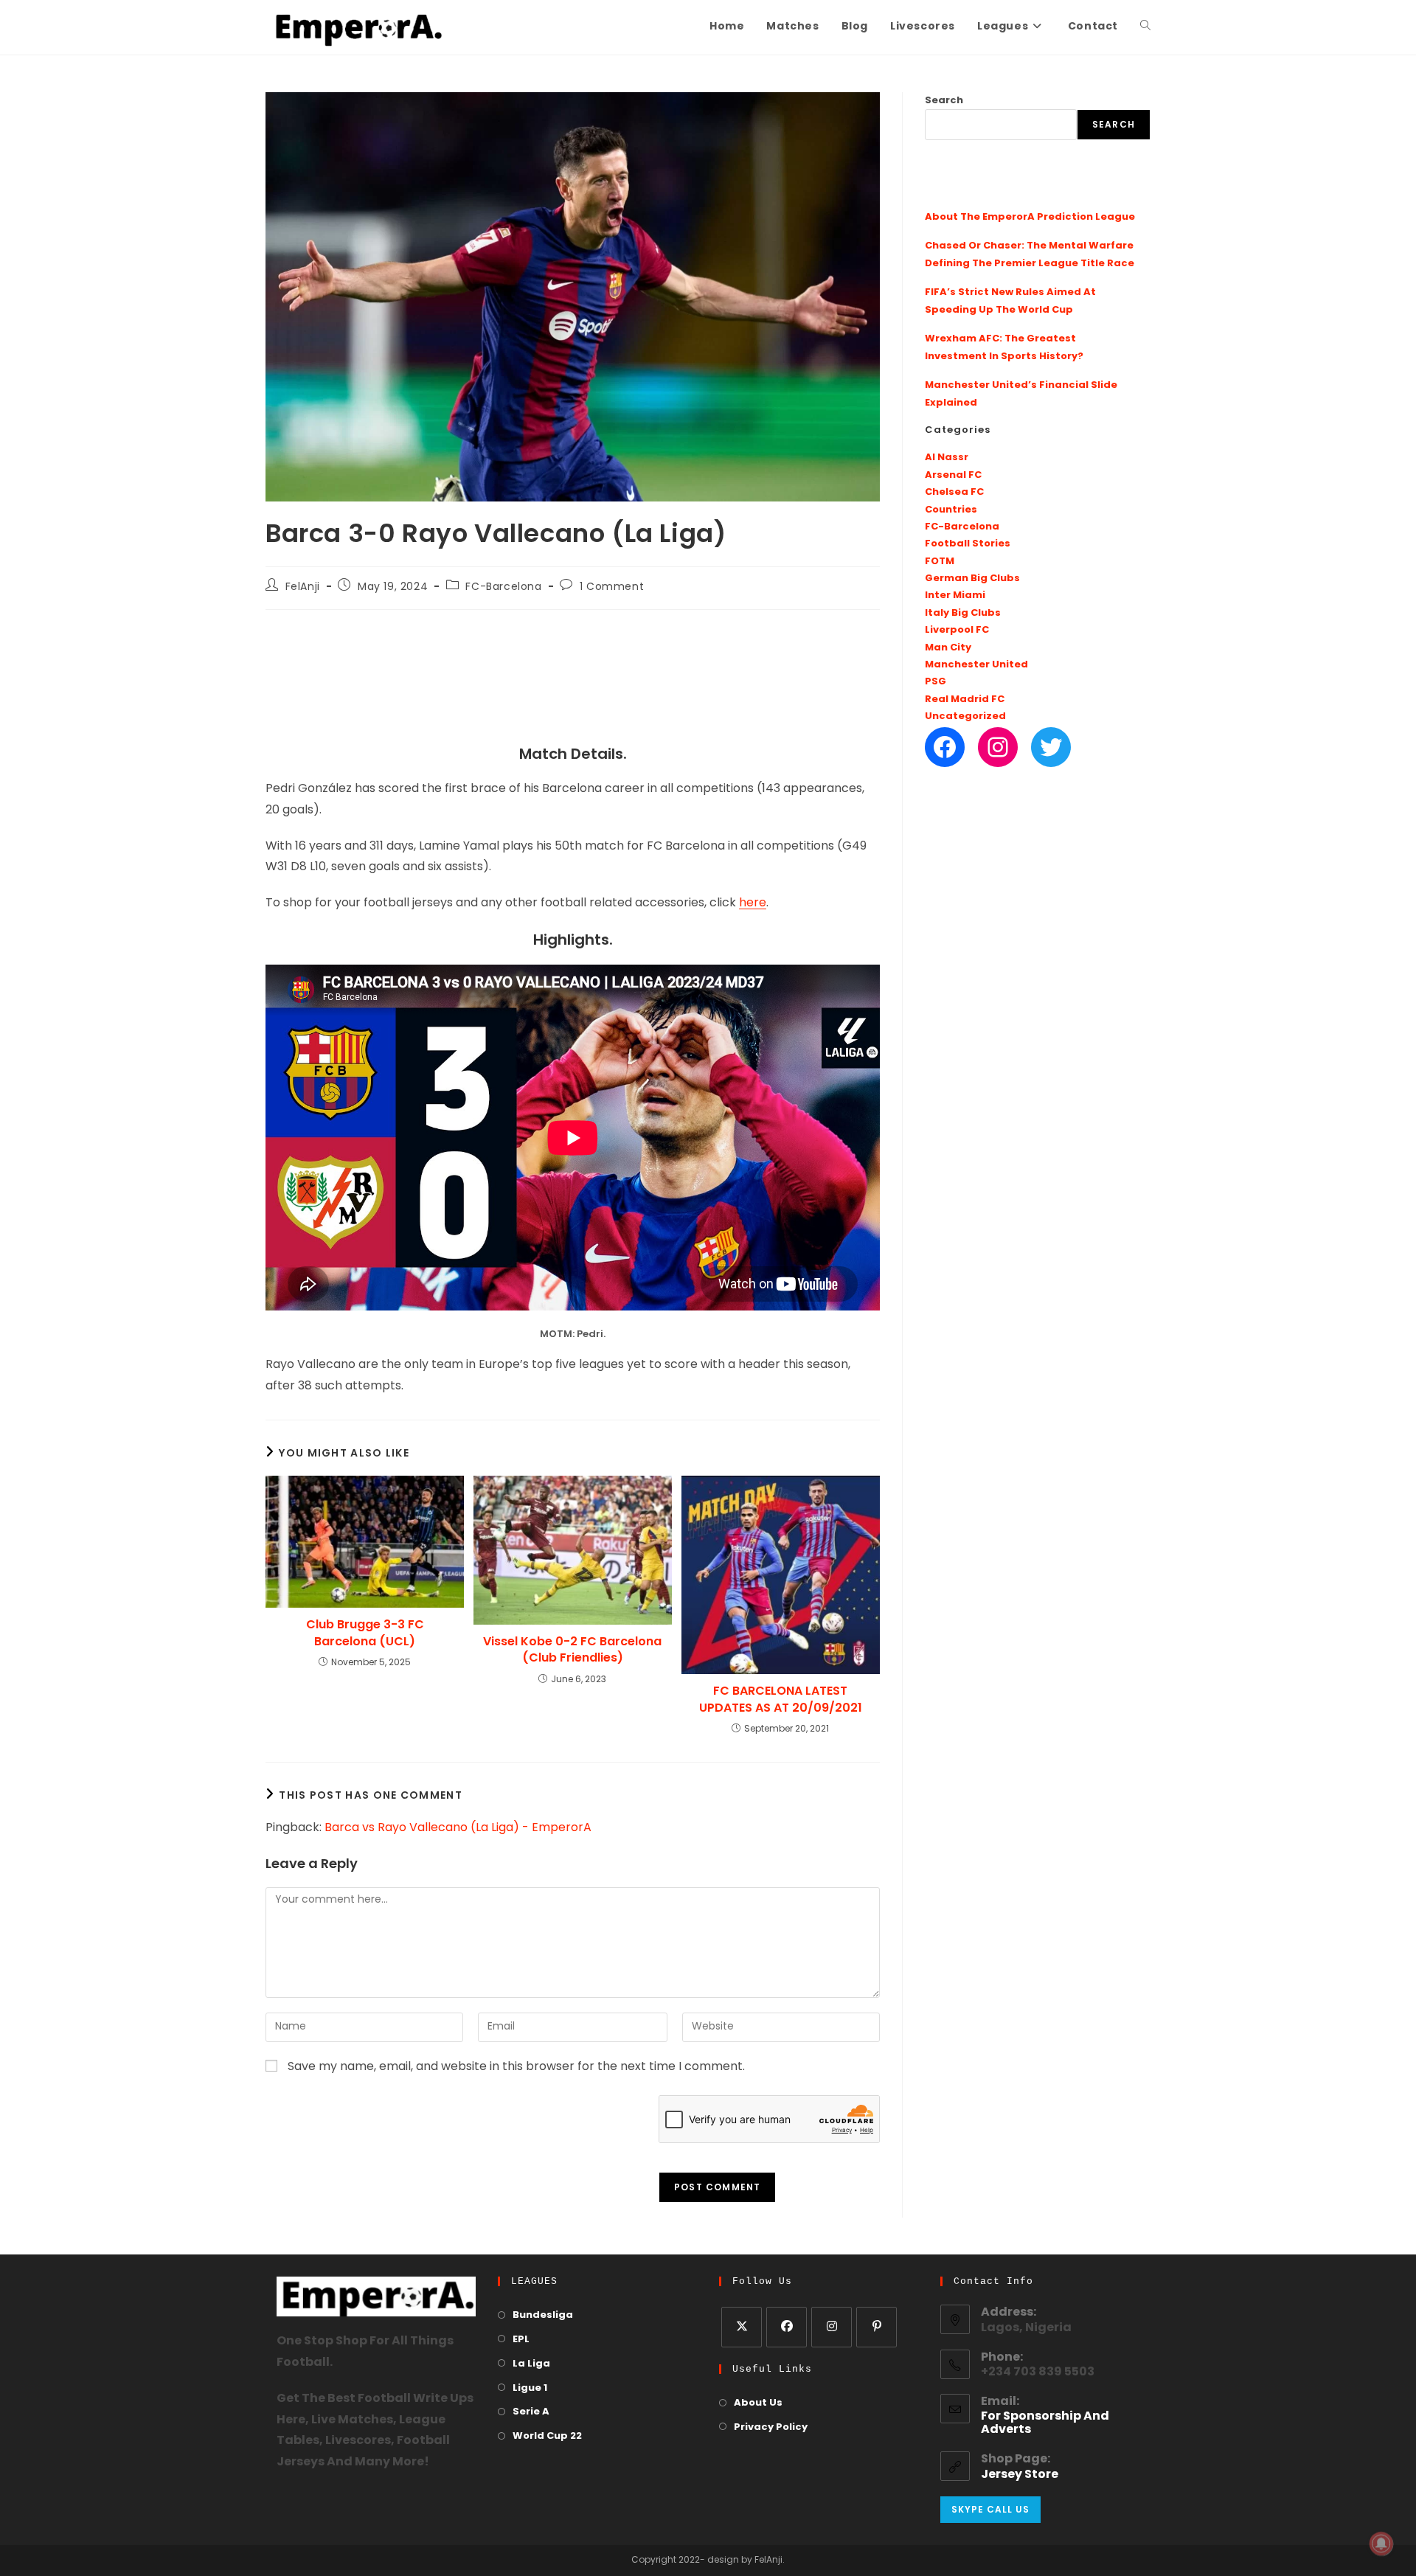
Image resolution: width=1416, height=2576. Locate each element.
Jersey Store (1020, 2475)
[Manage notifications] (1381, 2544)
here (753, 903)
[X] (742, 2327)
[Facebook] (945, 747)
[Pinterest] (877, 2327)
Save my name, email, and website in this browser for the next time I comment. (516, 2067)
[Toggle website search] (1145, 27)
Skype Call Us (990, 2509)
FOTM (940, 562)
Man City (948, 648)
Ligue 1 (530, 2388)
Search (944, 101)
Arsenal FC (953, 475)
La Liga (531, 2364)
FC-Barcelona (503, 587)
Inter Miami (955, 596)
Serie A (531, 2412)
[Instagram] (998, 747)
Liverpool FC (957, 630)
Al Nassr (947, 458)
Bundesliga (543, 2315)
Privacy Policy (771, 2427)
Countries (951, 510)
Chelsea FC (954, 492)
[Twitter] (1051, 747)
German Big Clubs (972, 579)
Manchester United (976, 665)
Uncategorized (965, 716)
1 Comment (612, 587)
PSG (936, 682)
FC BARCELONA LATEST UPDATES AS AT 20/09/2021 (781, 1699)
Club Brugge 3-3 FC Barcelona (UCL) (365, 1633)
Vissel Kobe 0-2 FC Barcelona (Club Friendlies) (572, 1650)
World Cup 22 (547, 2436)
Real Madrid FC (965, 699)
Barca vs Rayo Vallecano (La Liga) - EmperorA (458, 1828)
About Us (758, 2403)
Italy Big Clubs (963, 613)
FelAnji (303, 587)
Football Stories (968, 544)
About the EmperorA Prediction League (1030, 217)
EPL (521, 2340)
